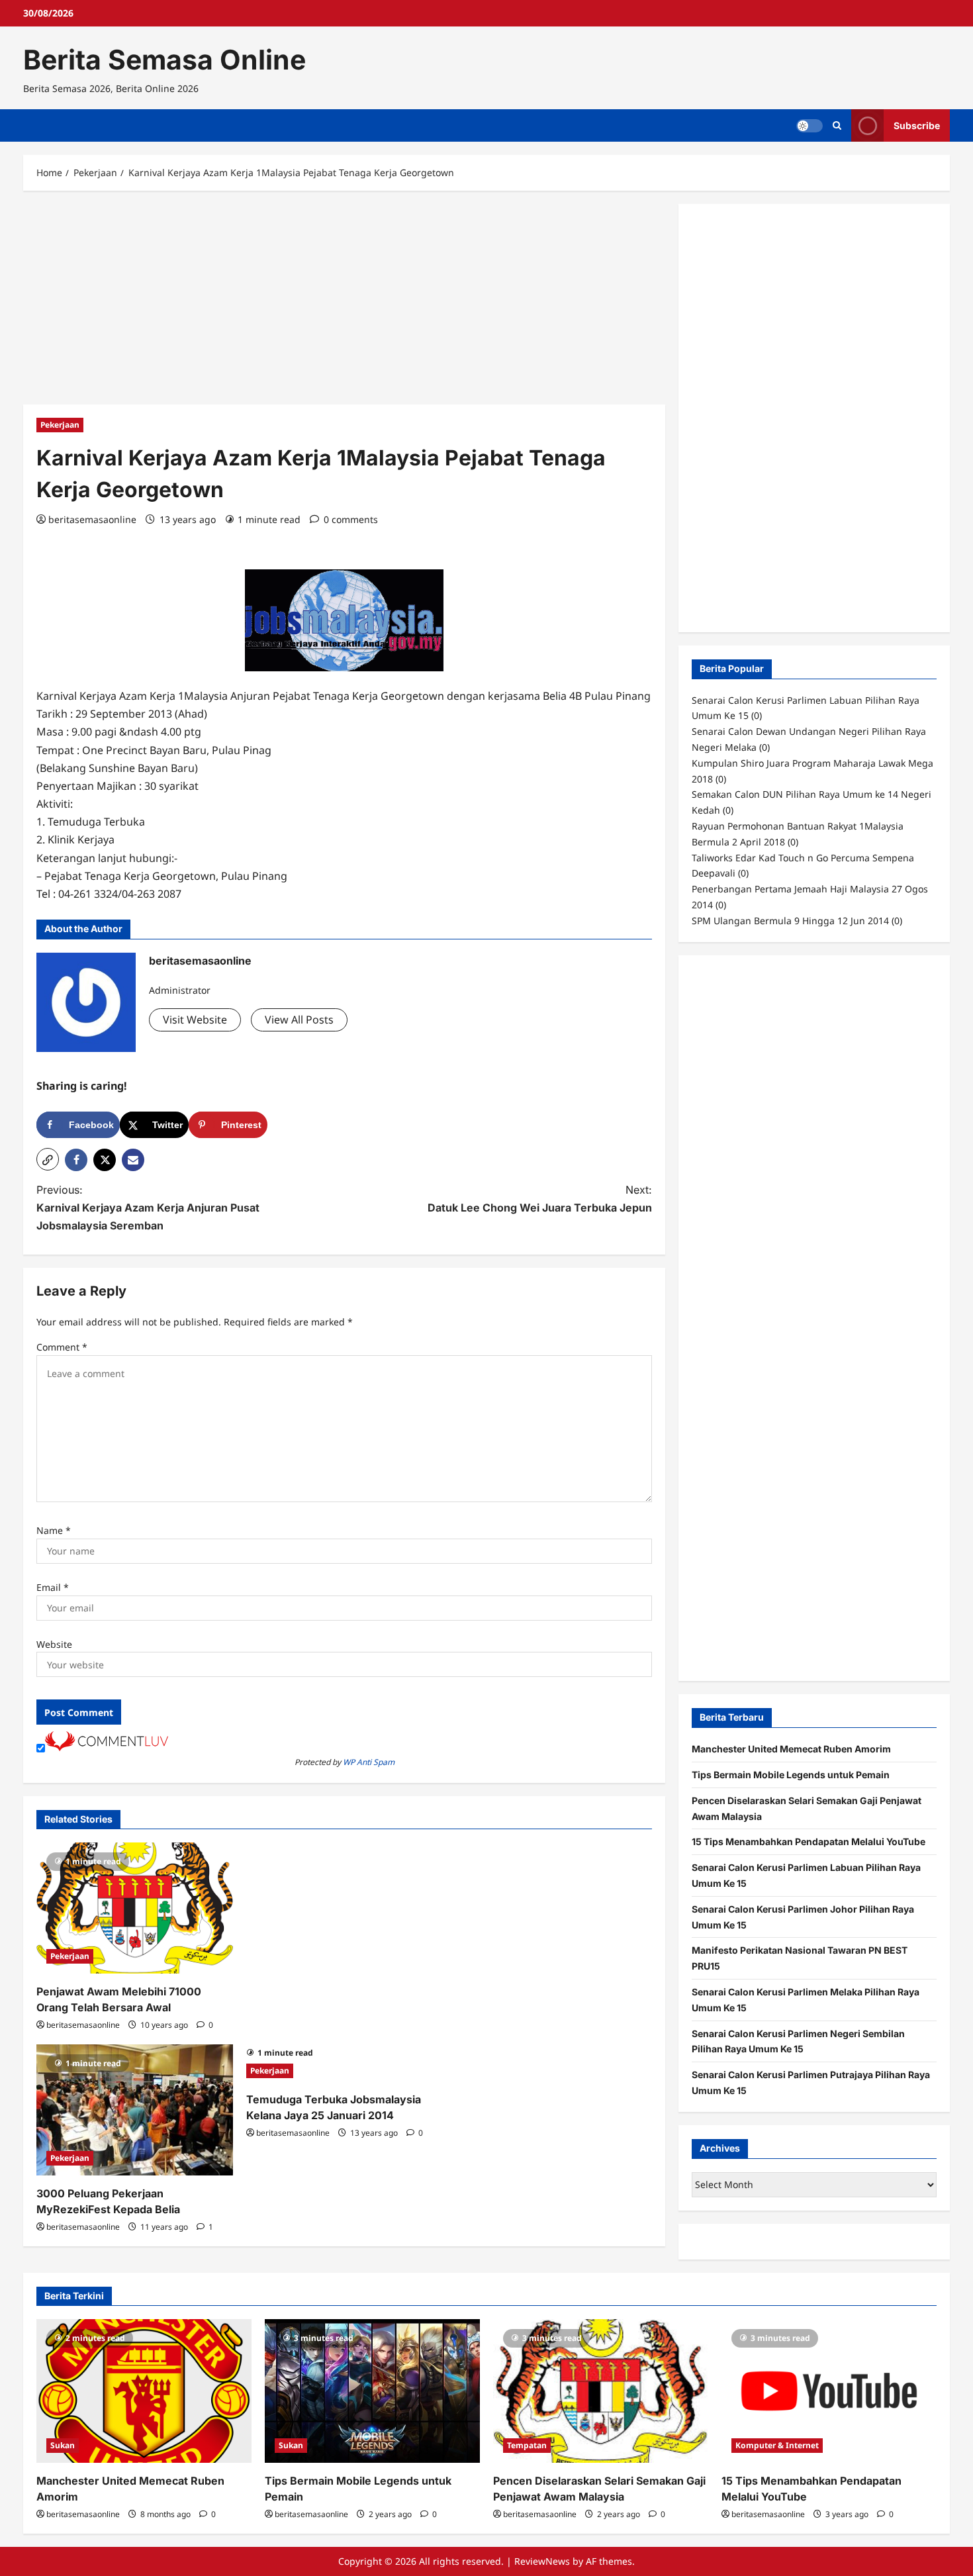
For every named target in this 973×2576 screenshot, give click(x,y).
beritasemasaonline (92, 519)
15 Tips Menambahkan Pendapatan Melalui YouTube (809, 1841)
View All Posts (299, 1020)
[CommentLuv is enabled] (107, 1747)
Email (53, 1587)
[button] (48, 1159)
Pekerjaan (60, 425)
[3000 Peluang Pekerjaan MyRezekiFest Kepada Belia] (135, 2110)
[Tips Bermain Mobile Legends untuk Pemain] (372, 2391)
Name (54, 1530)
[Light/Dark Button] (810, 126)
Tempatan (527, 2445)
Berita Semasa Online (164, 60)
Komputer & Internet (777, 2445)
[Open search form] (837, 125)
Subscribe (917, 125)
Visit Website (195, 1020)
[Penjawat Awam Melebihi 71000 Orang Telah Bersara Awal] (135, 1908)
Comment (62, 1347)
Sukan (63, 2445)
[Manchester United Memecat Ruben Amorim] (144, 2391)
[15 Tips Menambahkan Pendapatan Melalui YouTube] (829, 2391)
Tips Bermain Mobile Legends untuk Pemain (791, 1775)
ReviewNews (542, 2561)
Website (54, 1644)
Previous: (148, 1208)
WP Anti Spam (369, 1762)
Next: (540, 1199)
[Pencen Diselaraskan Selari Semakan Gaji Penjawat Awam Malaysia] (601, 2391)
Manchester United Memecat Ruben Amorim (791, 1749)
